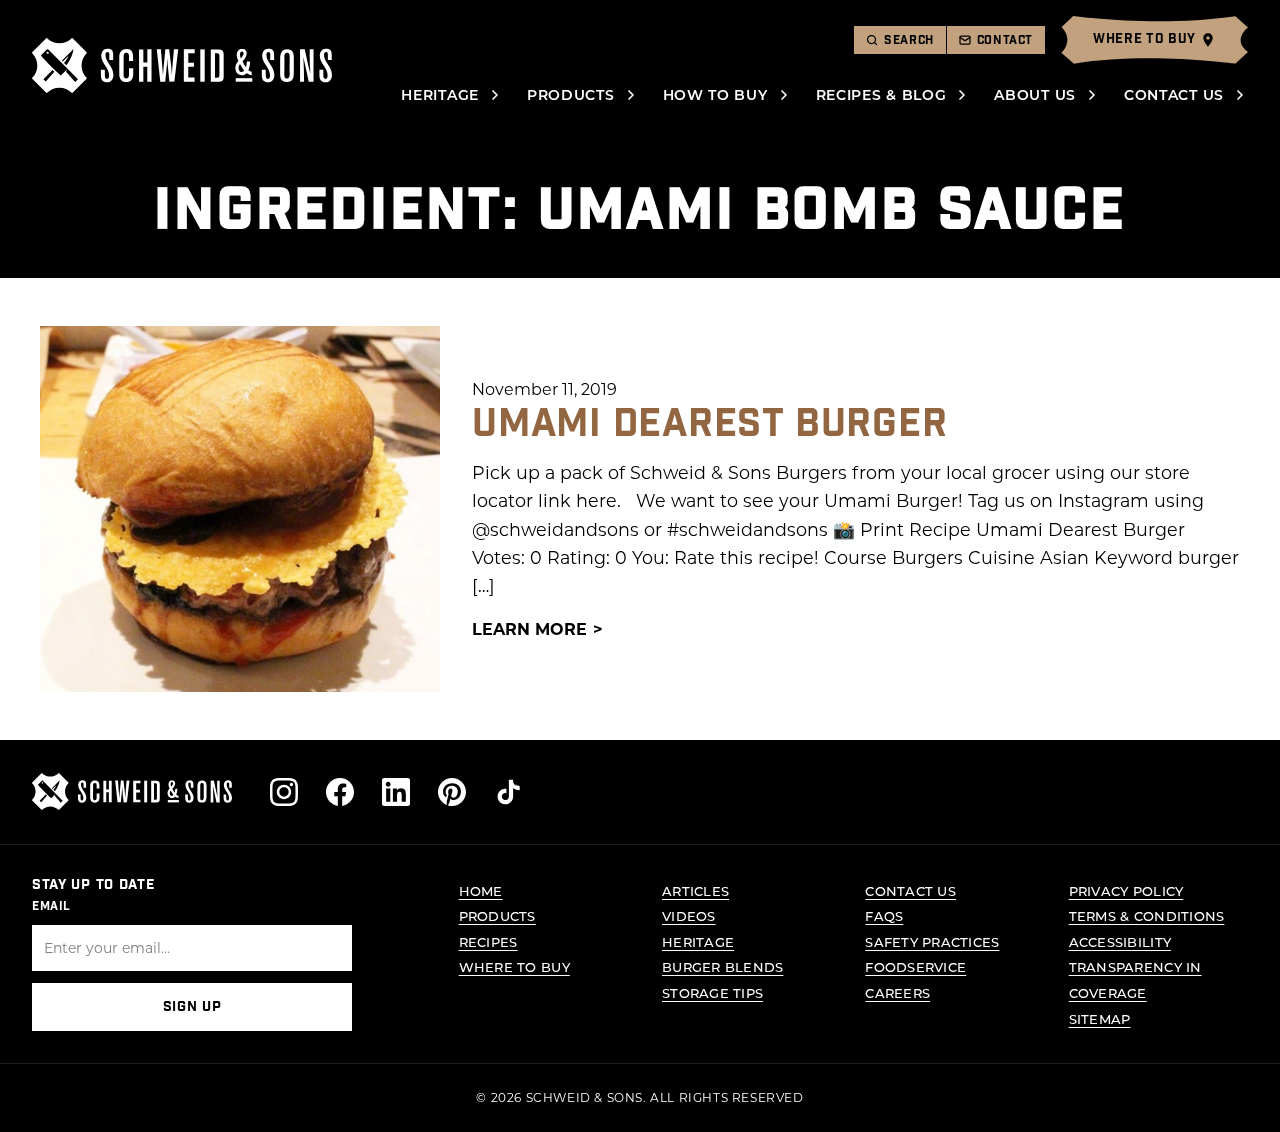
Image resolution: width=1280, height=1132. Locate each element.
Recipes (488, 941)
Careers (897, 992)
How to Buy (715, 94)
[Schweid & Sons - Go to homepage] (182, 65)
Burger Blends (722, 966)
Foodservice (915, 966)
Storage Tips (712, 992)
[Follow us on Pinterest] (452, 792)
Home (481, 890)
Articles (695, 890)
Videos (689, 915)
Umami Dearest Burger (709, 424)
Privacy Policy (1126, 890)
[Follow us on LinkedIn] (396, 792)
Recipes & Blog (881, 94)
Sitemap (1100, 1018)
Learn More (529, 628)
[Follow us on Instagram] (284, 792)
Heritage (440, 94)
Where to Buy (514, 966)
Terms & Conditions (1147, 915)
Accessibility (1120, 941)
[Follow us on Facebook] (340, 792)
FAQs (884, 915)
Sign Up (192, 1007)
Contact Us (1174, 94)
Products (571, 94)
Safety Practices (932, 941)
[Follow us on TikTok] (508, 792)
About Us (1035, 94)
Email (51, 906)
